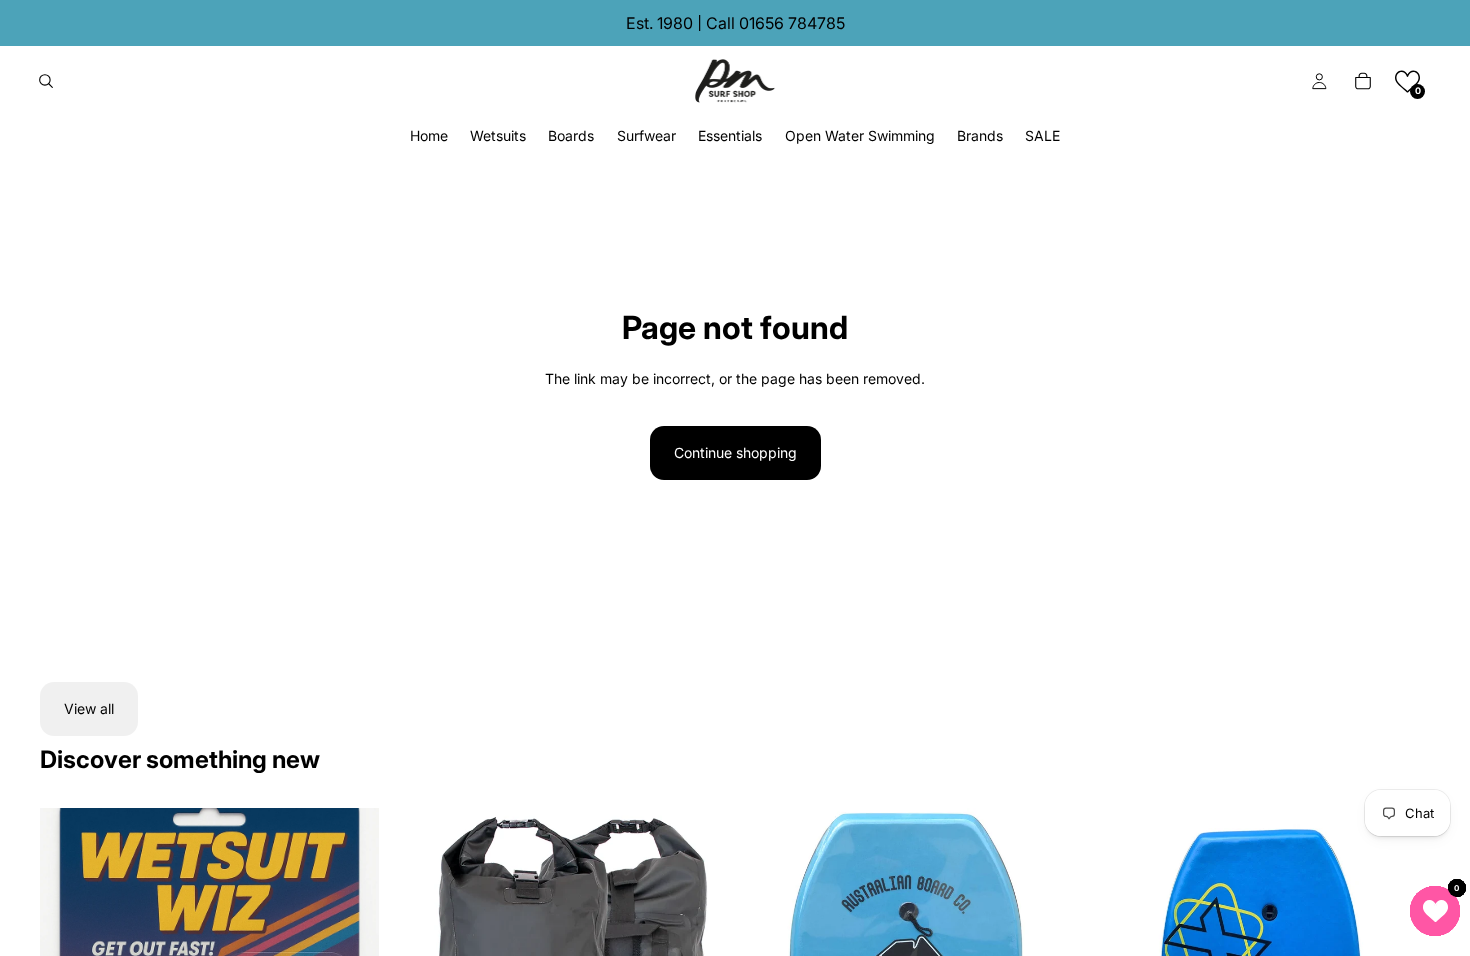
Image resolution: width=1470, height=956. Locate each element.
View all (89, 708)
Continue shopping (735, 452)
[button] (1407, 81)
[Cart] (1363, 81)
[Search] (46, 81)
